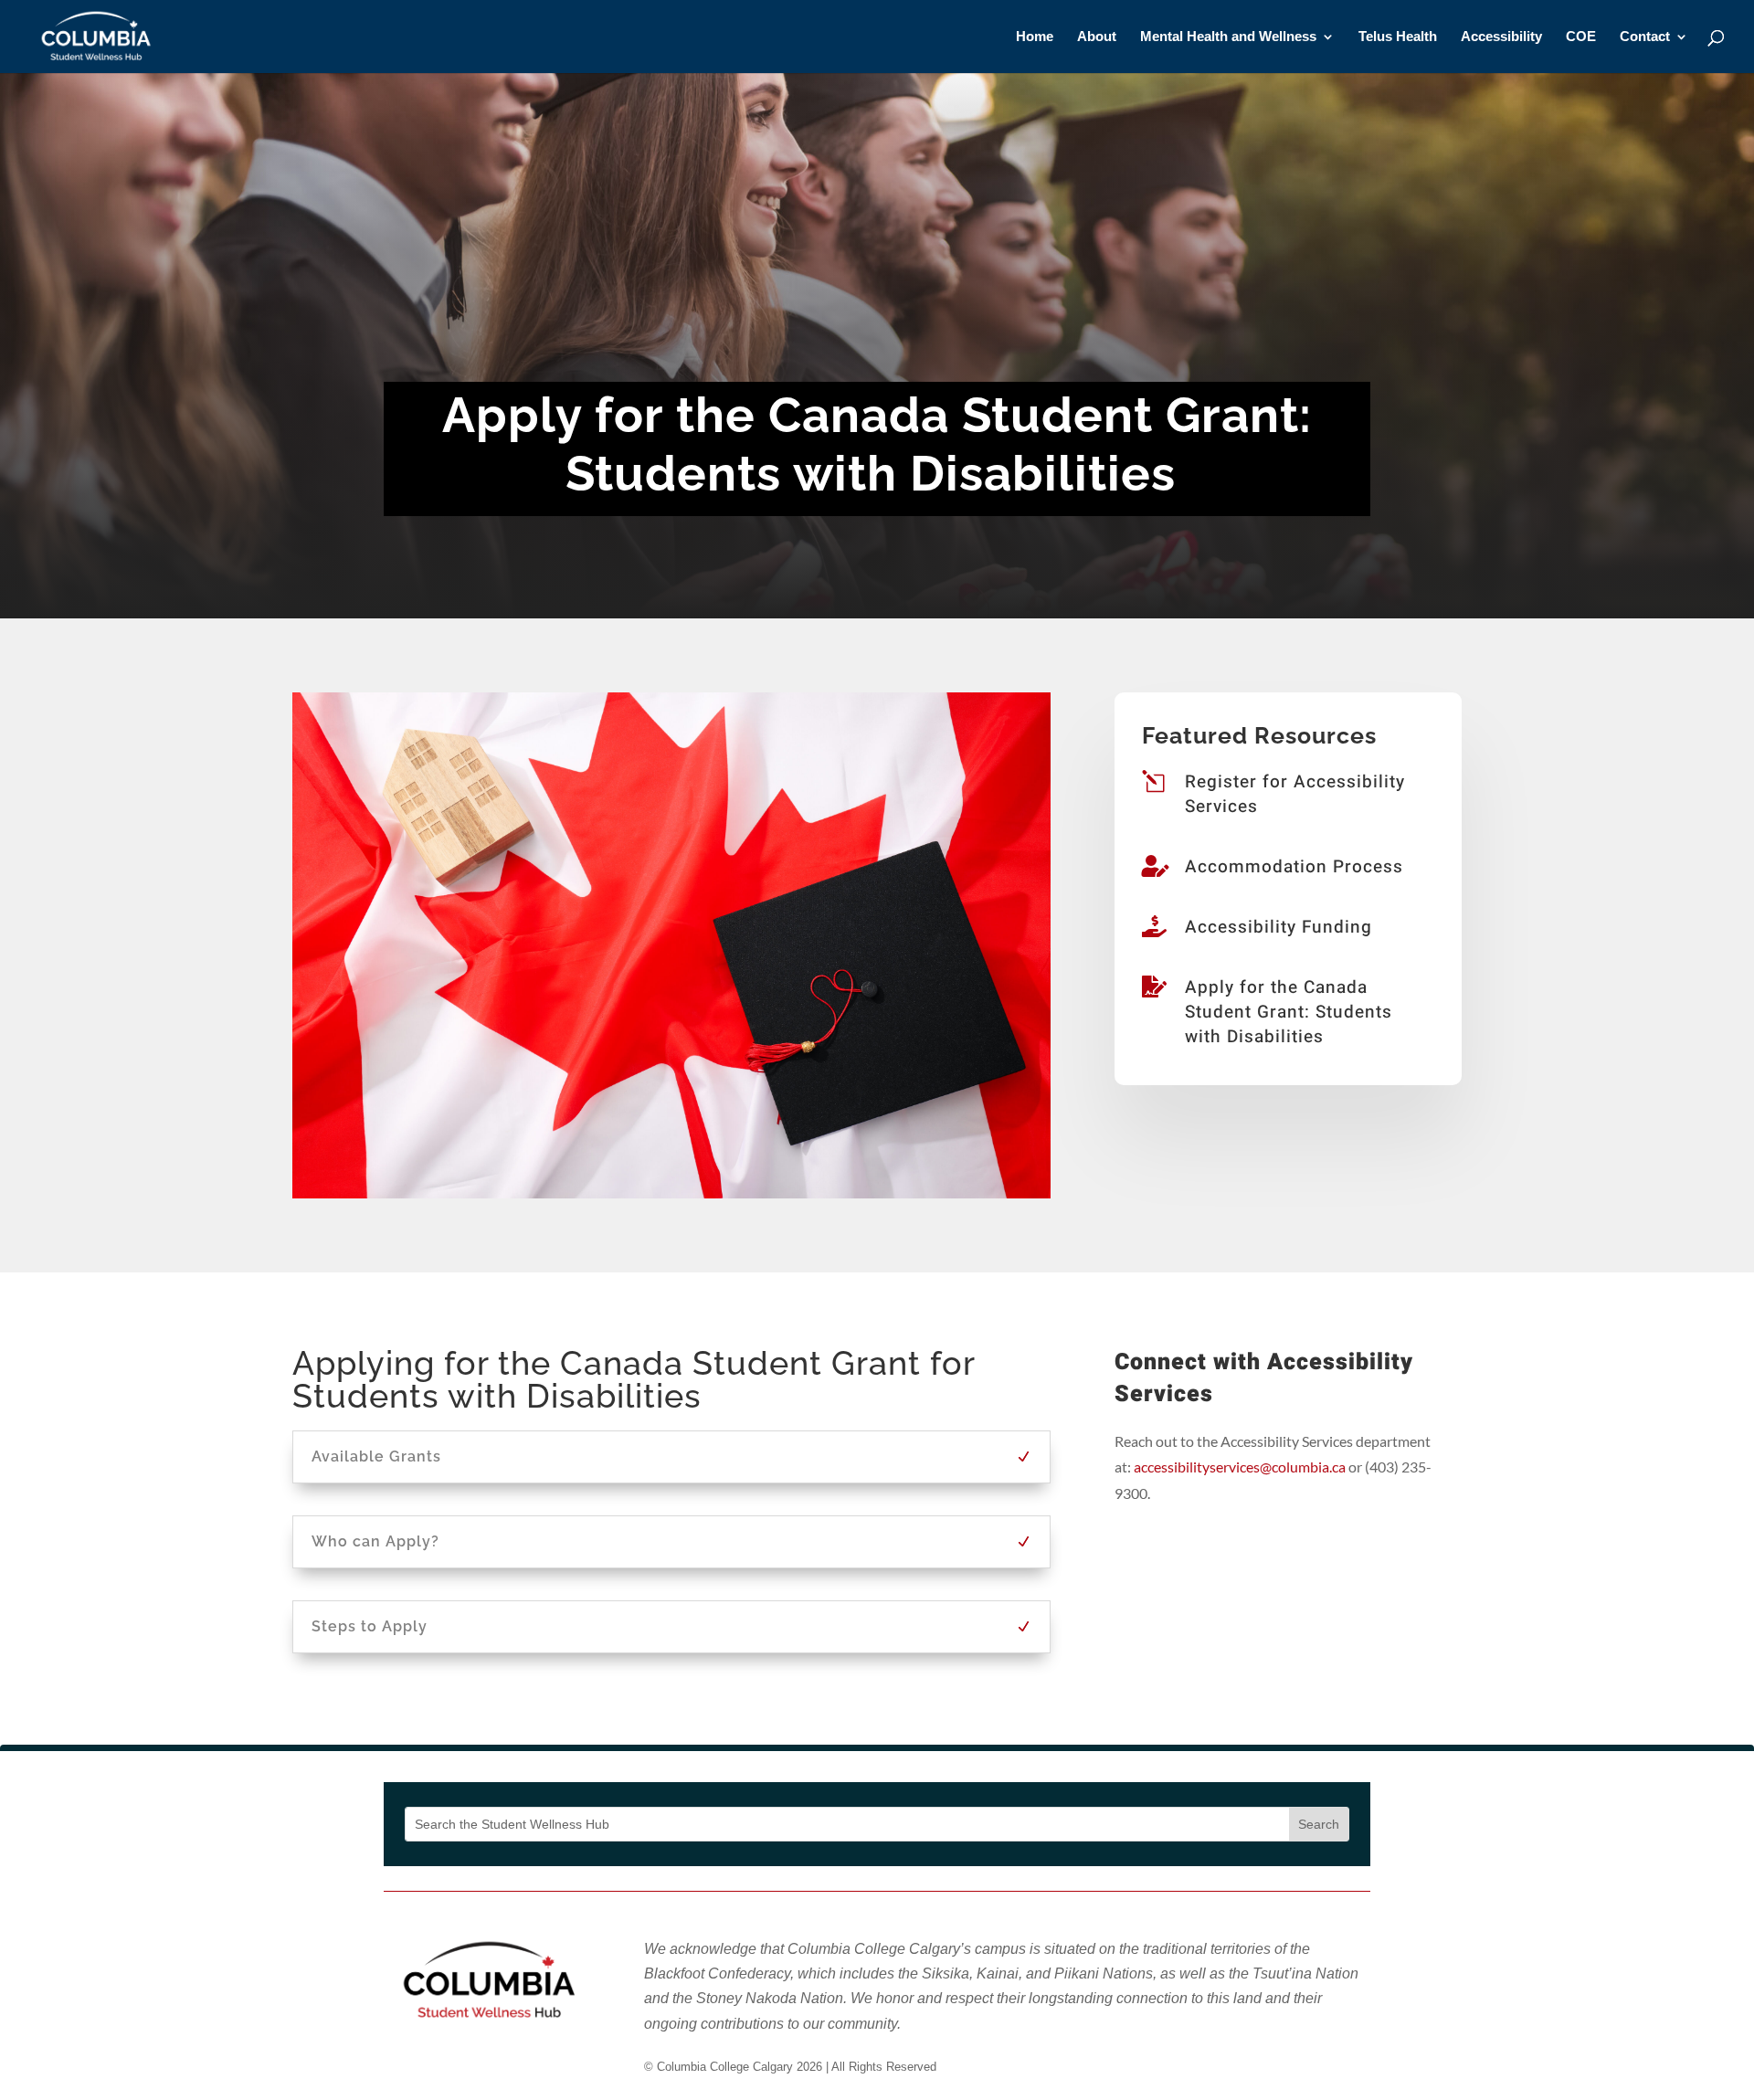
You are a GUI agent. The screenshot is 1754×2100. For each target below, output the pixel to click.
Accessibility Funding (1279, 927)
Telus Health (1398, 37)
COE (1581, 37)
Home (1035, 37)
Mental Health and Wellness (1228, 37)
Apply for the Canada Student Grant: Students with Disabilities (1289, 1012)
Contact (1645, 37)
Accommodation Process (1294, 867)
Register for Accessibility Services (1295, 794)
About (1097, 37)
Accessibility (1501, 37)
